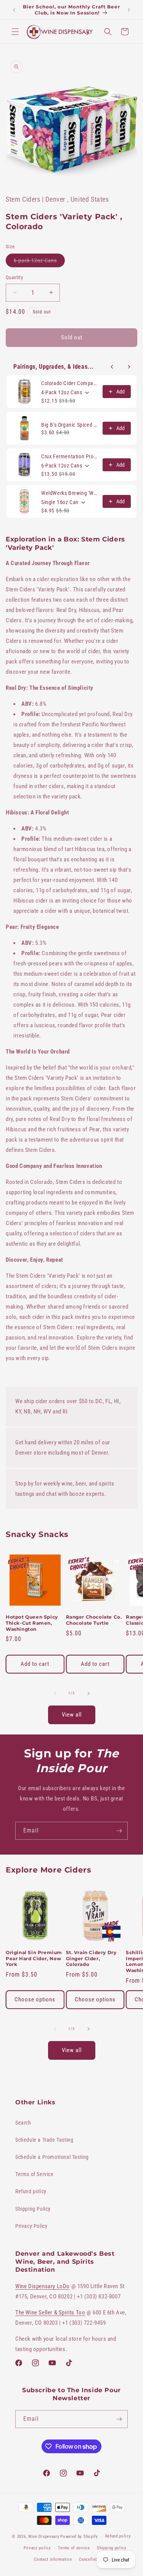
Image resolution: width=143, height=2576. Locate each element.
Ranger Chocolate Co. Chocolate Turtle (94, 1620)
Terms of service (74, 2548)
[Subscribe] (119, 1831)
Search (23, 2123)
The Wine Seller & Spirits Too (50, 2313)
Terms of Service (35, 2174)
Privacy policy (37, 2548)
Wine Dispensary (44, 2537)
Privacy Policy (31, 2226)
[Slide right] (88, 1693)
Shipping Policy (33, 2209)
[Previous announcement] (14, 10)
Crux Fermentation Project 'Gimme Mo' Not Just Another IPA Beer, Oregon (70, 456)
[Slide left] (55, 1693)
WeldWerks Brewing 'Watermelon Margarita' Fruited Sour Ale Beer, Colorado (70, 493)
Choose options (35, 1999)
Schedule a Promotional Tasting (52, 2157)
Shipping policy (112, 2548)
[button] (15, 32)
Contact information (53, 2559)
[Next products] (129, 367)
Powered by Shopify (79, 2537)
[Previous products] (112, 367)
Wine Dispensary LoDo (43, 2286)
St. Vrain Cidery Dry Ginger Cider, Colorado (91, 1958)
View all (72, 1715)
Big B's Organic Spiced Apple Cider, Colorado (70, 425)
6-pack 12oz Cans (39, 262)
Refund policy (31, 2191)
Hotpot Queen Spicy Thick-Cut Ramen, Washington (32, 1623)
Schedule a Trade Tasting (44, 2140)
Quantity (14, 277)
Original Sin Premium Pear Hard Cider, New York (34, 1958)
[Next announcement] (129, 10)
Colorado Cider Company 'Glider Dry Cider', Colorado (70, 383)
